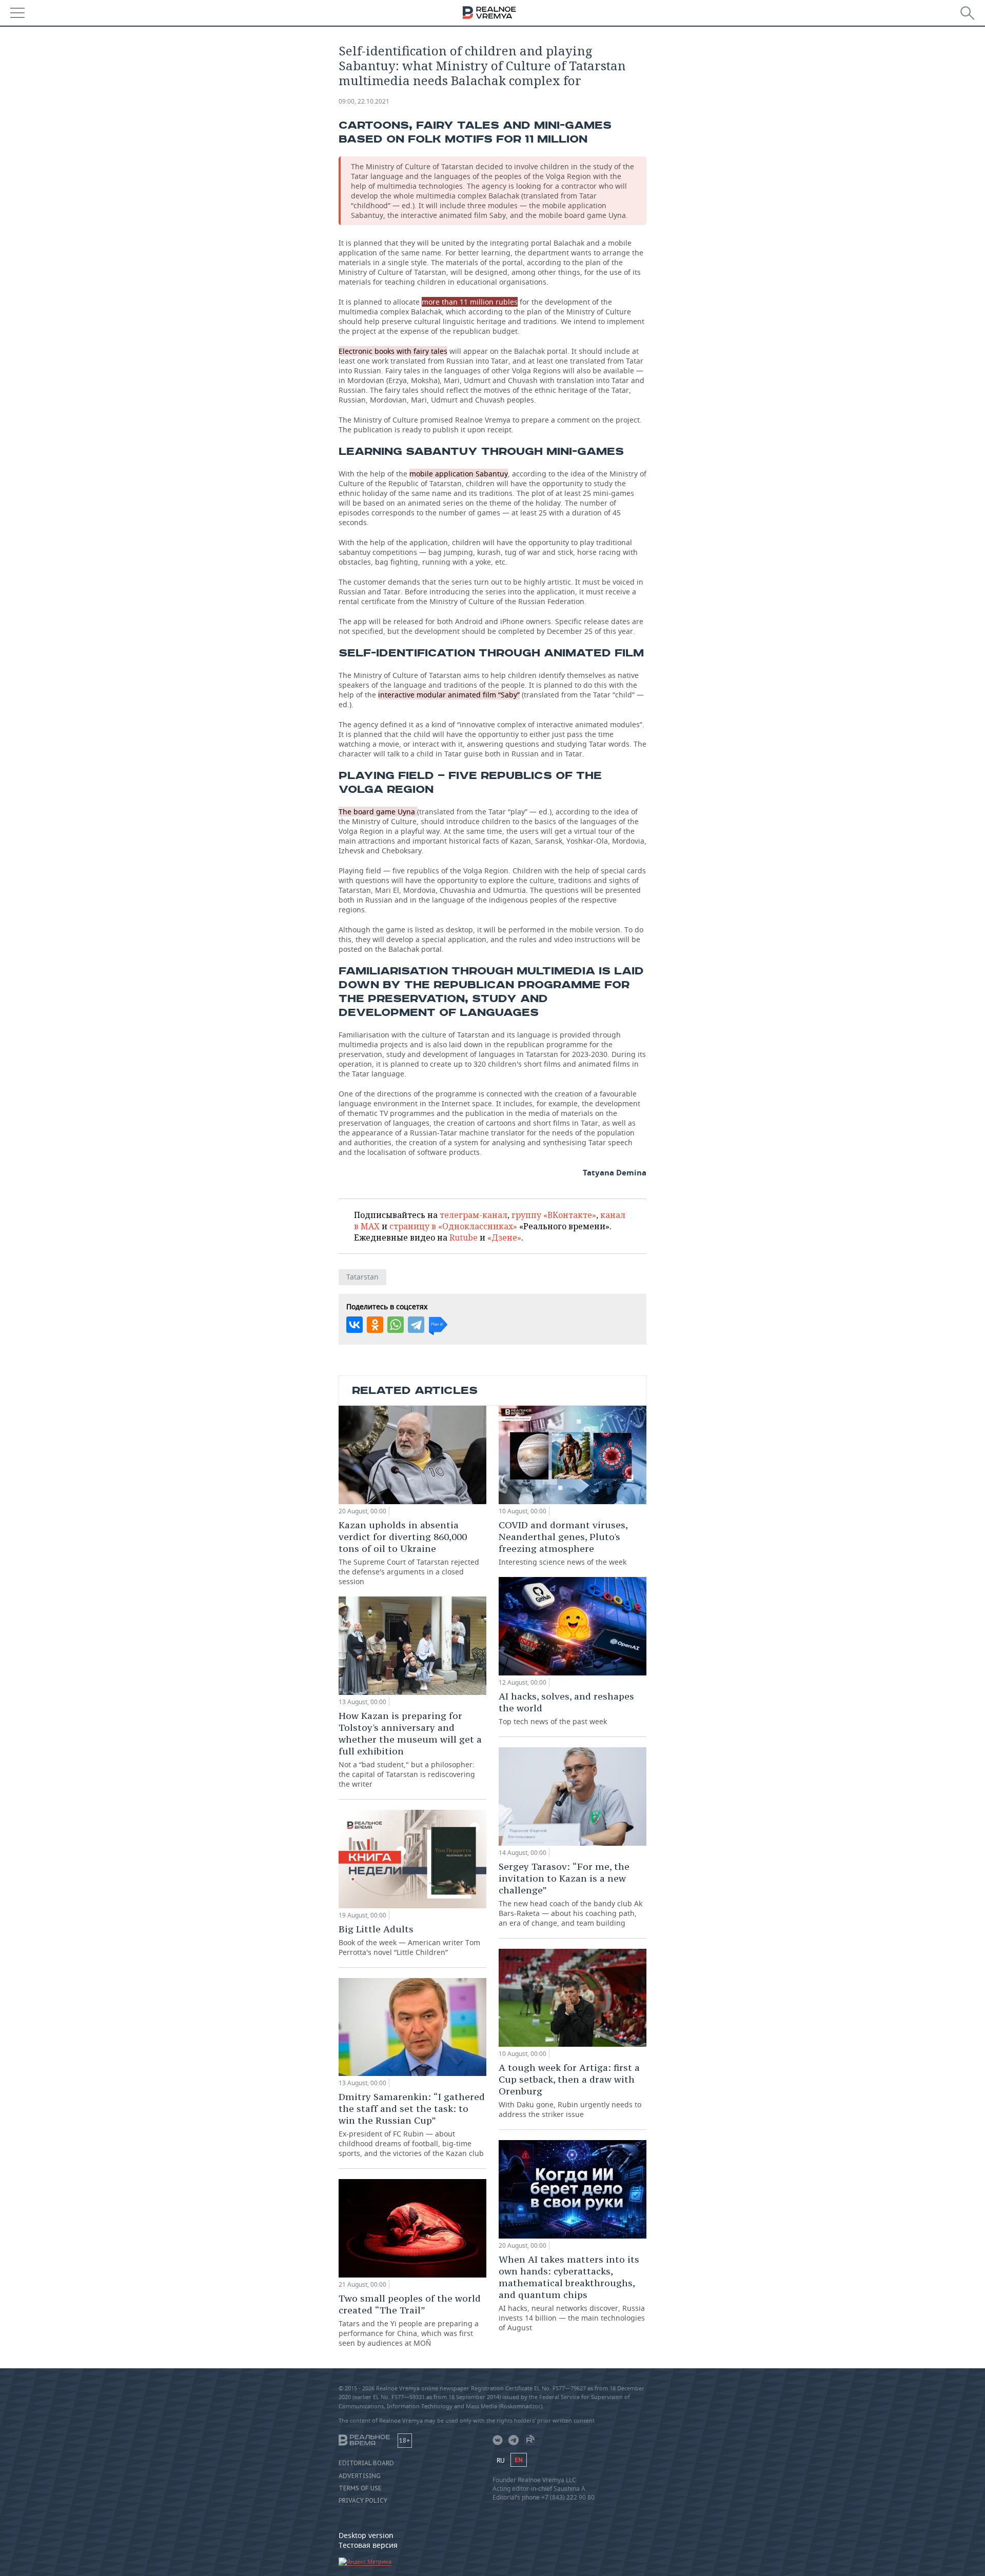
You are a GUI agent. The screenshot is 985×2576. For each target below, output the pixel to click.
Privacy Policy (363, 2501)
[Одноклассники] (375, 1325)
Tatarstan (362, 1277)
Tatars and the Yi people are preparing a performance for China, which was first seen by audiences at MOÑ (410, 2320)
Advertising (360, 2476)
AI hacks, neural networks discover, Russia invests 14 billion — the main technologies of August (572, 2293)
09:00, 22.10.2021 (364, 101)
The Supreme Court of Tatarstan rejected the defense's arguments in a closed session (409, 1553)
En (519, 2460)
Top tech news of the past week (566, 1708)
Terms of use (360, 2488)
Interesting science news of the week (563, 1543)
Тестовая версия (368, 2545)
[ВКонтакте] (354, 1325)
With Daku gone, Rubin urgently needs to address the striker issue (570, 2090)
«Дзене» (504, 1237)
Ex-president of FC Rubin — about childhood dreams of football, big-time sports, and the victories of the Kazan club (412, 2124)
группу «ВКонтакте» (554, 1215)
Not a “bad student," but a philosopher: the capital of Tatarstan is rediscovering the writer (410, 1749)
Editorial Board (366, 2463)
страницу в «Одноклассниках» (453, 1226)
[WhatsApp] (396, 1325)
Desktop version (366, 2535)
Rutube (464, 1237)
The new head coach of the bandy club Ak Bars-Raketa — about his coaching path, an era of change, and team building (570, 1894)
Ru (501, 2460)
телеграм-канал (474, 1215)
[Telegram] (416, 1325)
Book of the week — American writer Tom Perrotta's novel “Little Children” (409, 1940)
